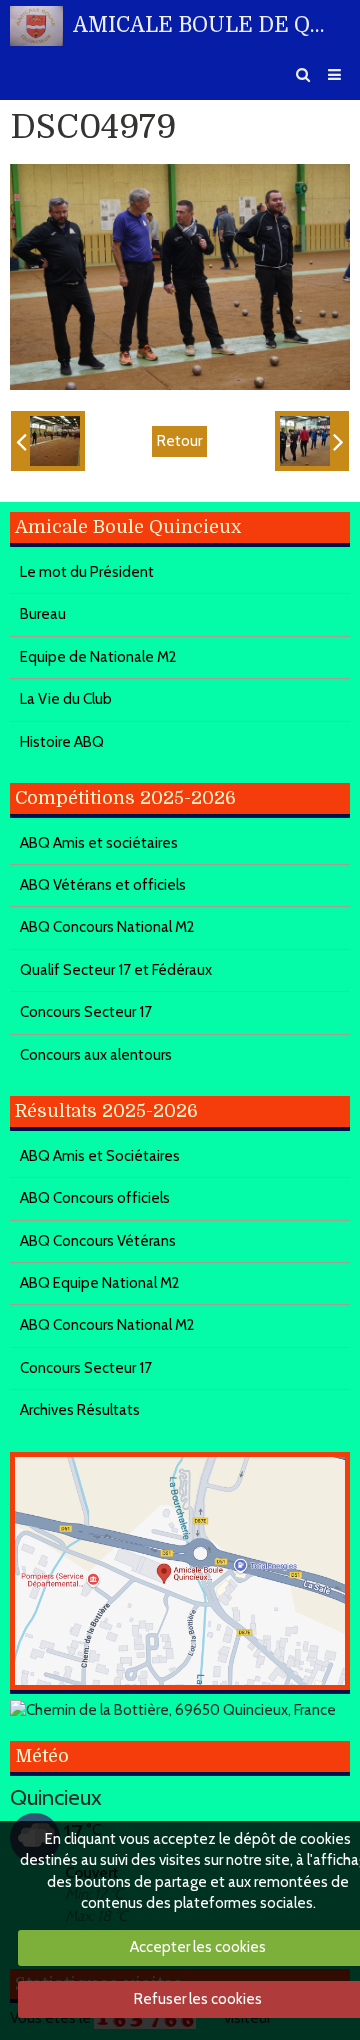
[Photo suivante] (312, 441)
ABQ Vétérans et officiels (103, 885)
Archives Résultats (80, 1410)
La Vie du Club (66, 699)
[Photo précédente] (48, 441)
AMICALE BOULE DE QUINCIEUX (199, 25)
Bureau (43, 614)
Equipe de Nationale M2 (98, 657)
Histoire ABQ (62, 742)
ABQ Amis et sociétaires (99, 843)
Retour (179, 441)
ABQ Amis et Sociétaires (100, 1156)
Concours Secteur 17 (86, 1012)
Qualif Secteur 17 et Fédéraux (116, 970)
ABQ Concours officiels (95, 1198)
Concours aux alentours (96, 1055)
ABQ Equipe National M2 (100, 1283)
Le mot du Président (87, 572)
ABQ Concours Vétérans (98, 1241)
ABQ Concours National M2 (107, 927)
